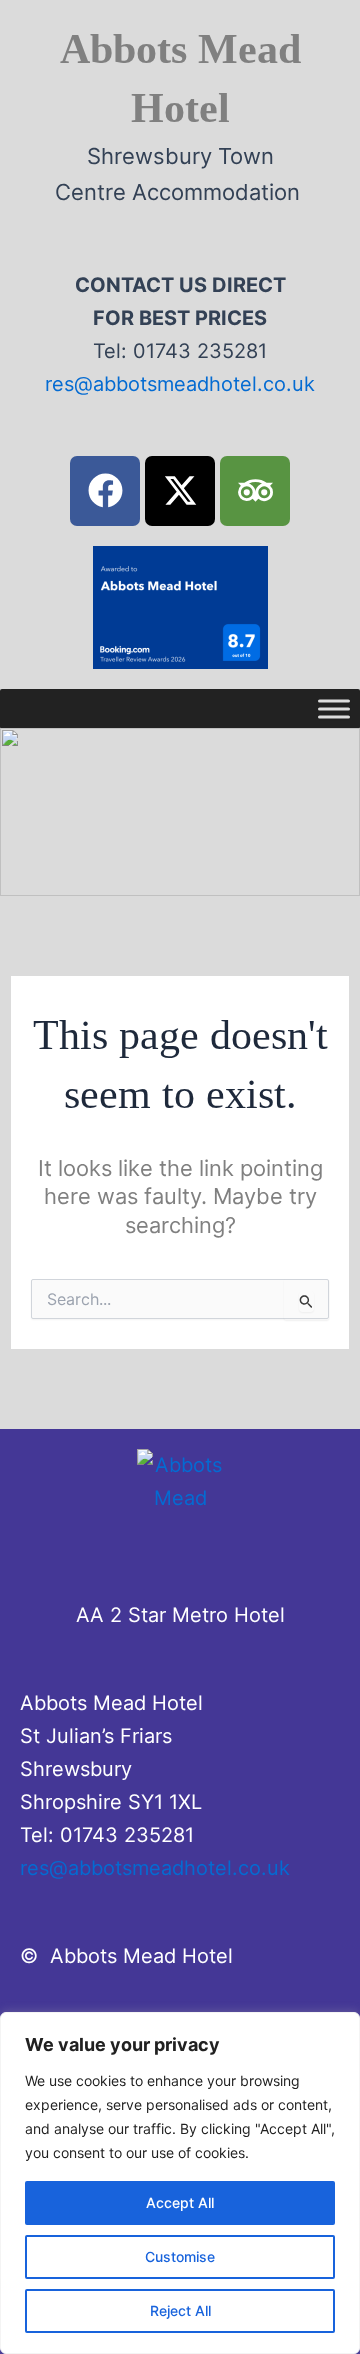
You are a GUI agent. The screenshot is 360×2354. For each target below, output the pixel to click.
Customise (180, 2256)
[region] (180, 2183)
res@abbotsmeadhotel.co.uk (180, 384)
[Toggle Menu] (334, 708)
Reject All (180, 2310)
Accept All (180, 2202)
